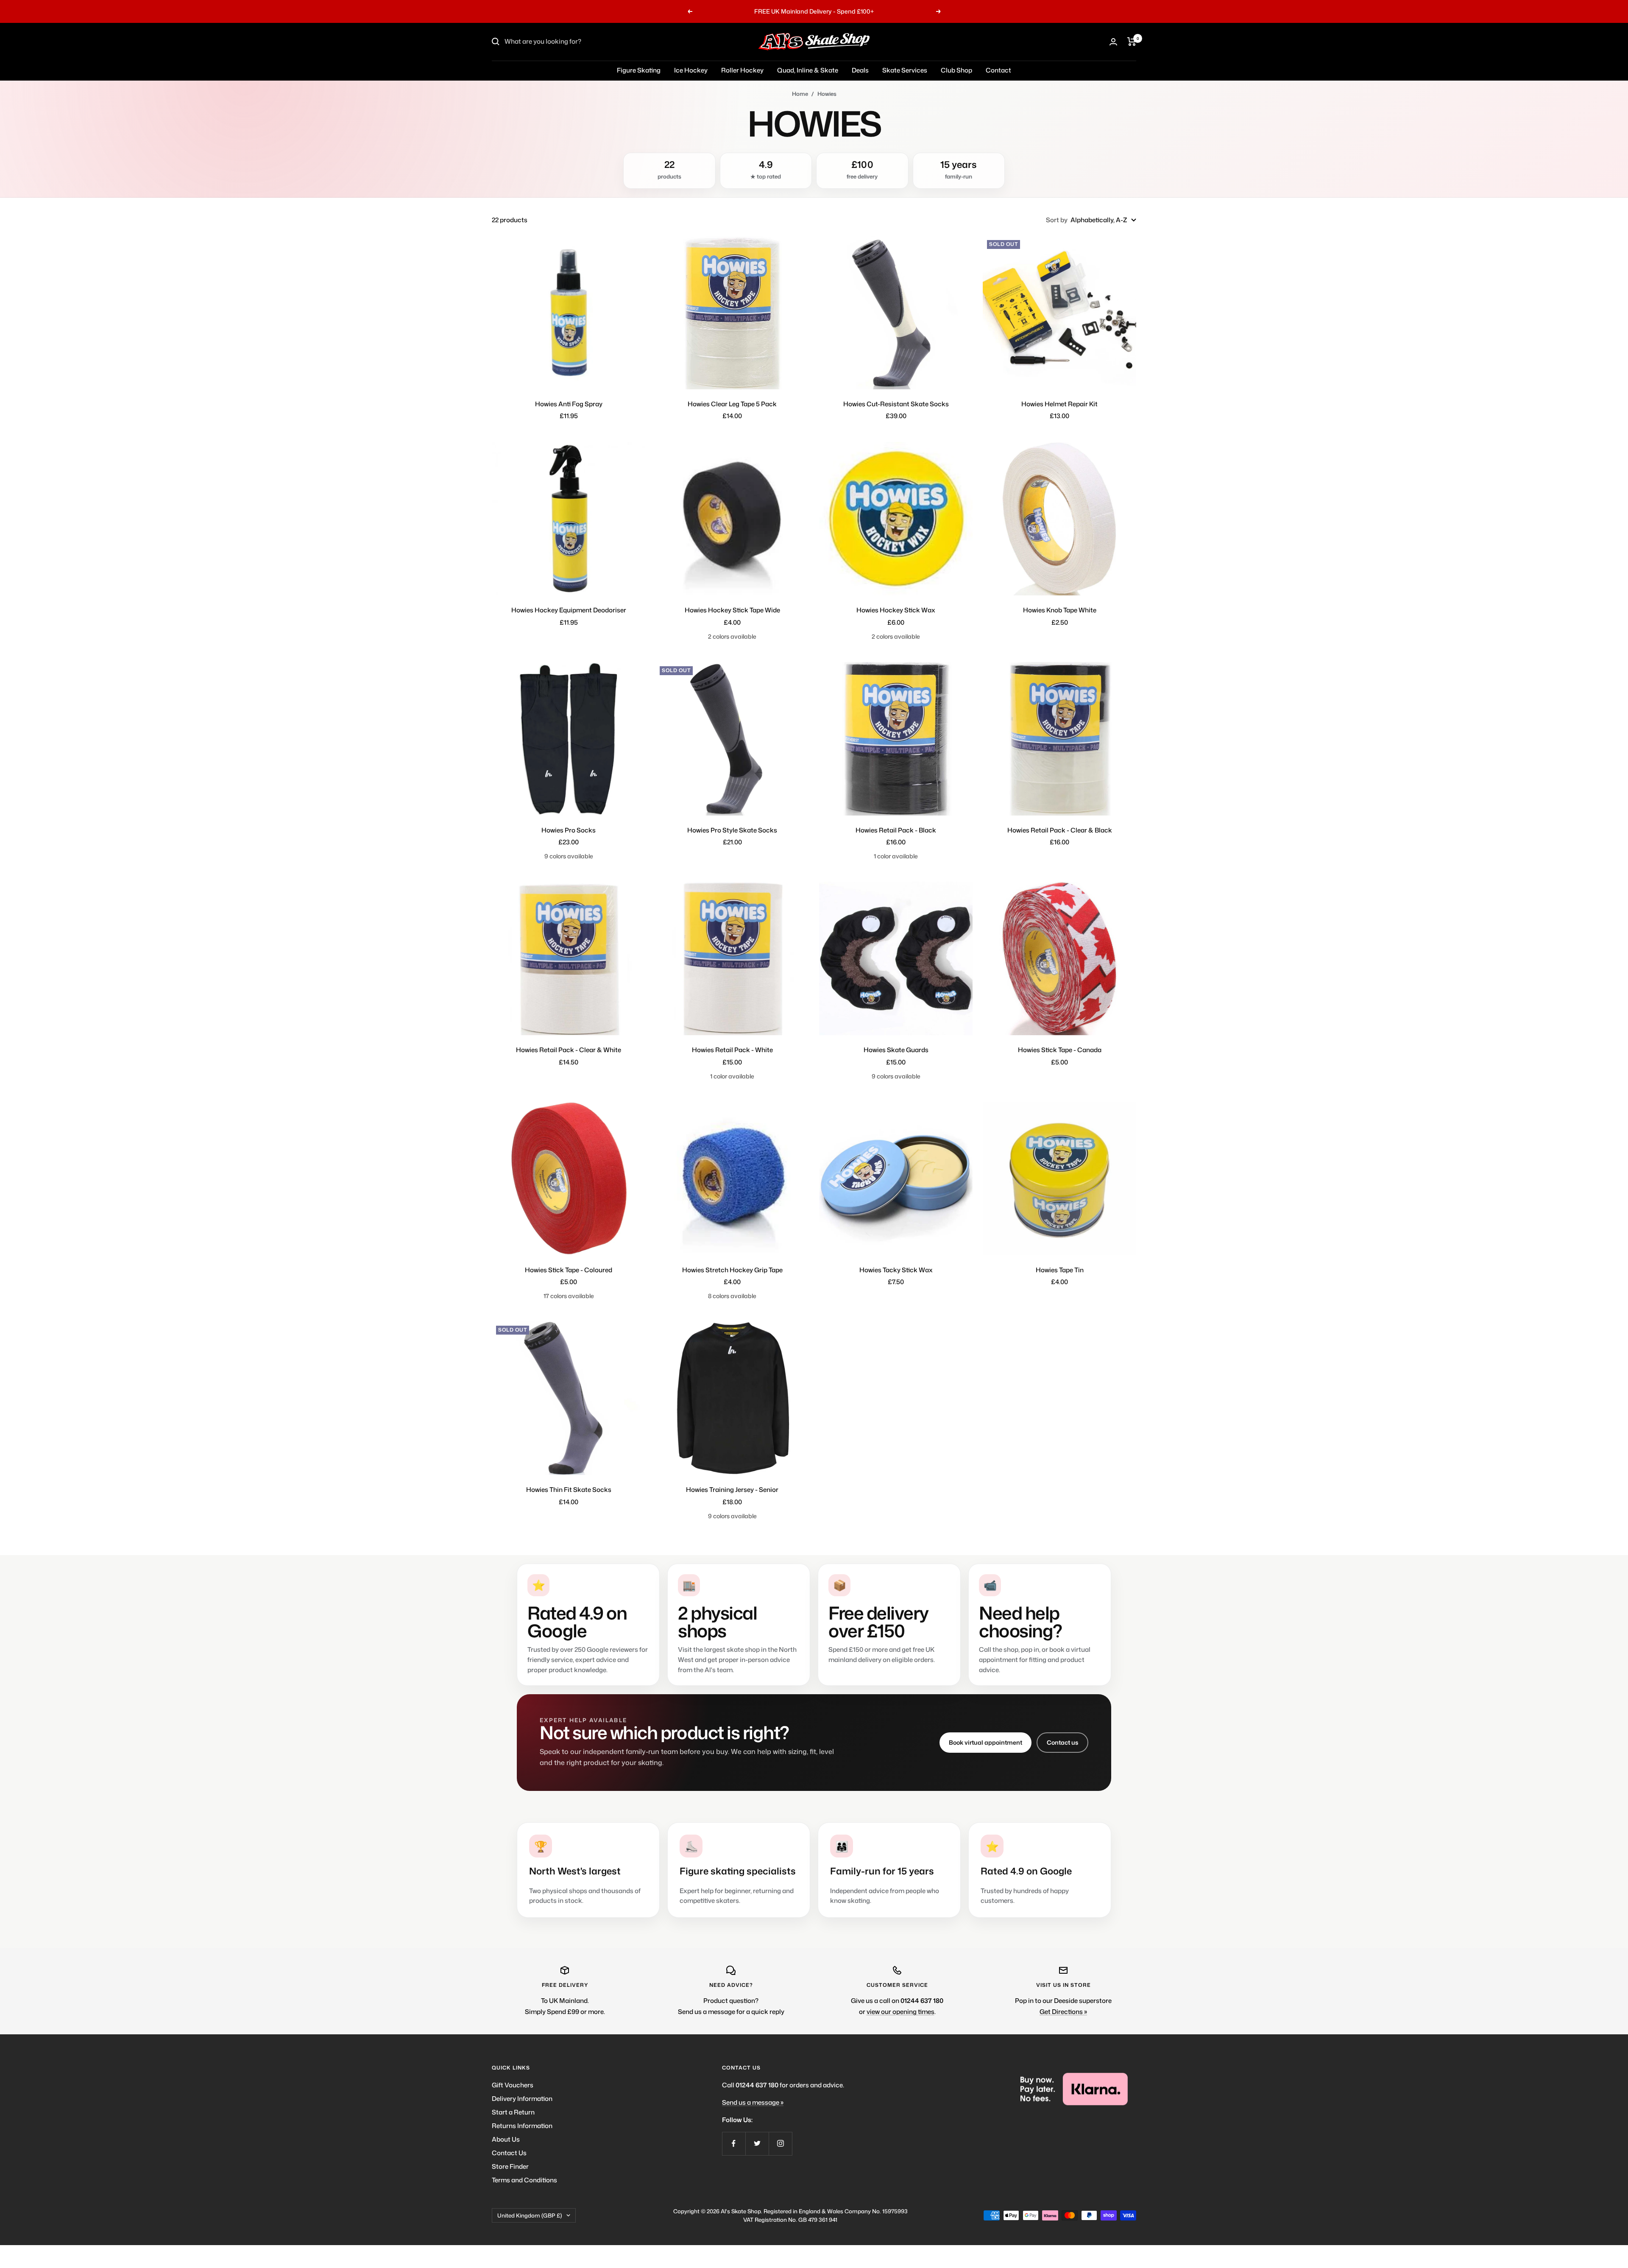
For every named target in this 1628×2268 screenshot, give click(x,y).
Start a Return (513, 2112)
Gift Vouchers (513, 2085)
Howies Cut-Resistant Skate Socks (896, 404)
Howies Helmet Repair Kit (1059, 404)
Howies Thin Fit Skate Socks (569, 1490)
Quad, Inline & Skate (808, 70)
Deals (860, 70)
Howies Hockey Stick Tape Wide (732, 610)
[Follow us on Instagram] (780, 2144)
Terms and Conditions (524, 2180)
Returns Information (522, 2126)
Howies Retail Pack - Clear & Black (1060, 830)
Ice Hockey (691, 70)
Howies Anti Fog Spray (569, 404)
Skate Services (905, 70)
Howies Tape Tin (1060, 1270)
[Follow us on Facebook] (734, 2144)
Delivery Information (522, 2099)
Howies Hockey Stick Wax (896, 610)
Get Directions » (1063, 2012)
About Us (506, 2139)
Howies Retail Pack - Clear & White (569, 1050)
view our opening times (900, 2012)
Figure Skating (639, 70)
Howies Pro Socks (569, 830)
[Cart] (1132, 42)
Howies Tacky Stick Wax (896, 1270)
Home (800, 94)
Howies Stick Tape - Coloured (569, 1270)
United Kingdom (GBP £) (530, 2215)
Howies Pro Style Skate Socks (732, 830)
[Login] (1113, 42)
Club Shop (956, 70)
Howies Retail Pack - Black (896, 830)
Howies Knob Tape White (1060, 610)
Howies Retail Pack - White (732, 1050)
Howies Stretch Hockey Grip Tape (732, 1270)
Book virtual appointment (985, 1742)
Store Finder (510, 2166)
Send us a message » (753, 2102)
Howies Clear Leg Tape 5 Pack (732, 404)
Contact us (1062, 1742)
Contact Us (509, 2153)
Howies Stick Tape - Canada (1060, 1050)
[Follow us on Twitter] (757, 2144)
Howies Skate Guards (896, 1050)
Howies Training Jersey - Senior (732, 1490)
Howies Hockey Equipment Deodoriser (569, 610)
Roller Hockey (742, 70)
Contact (998, 70)
